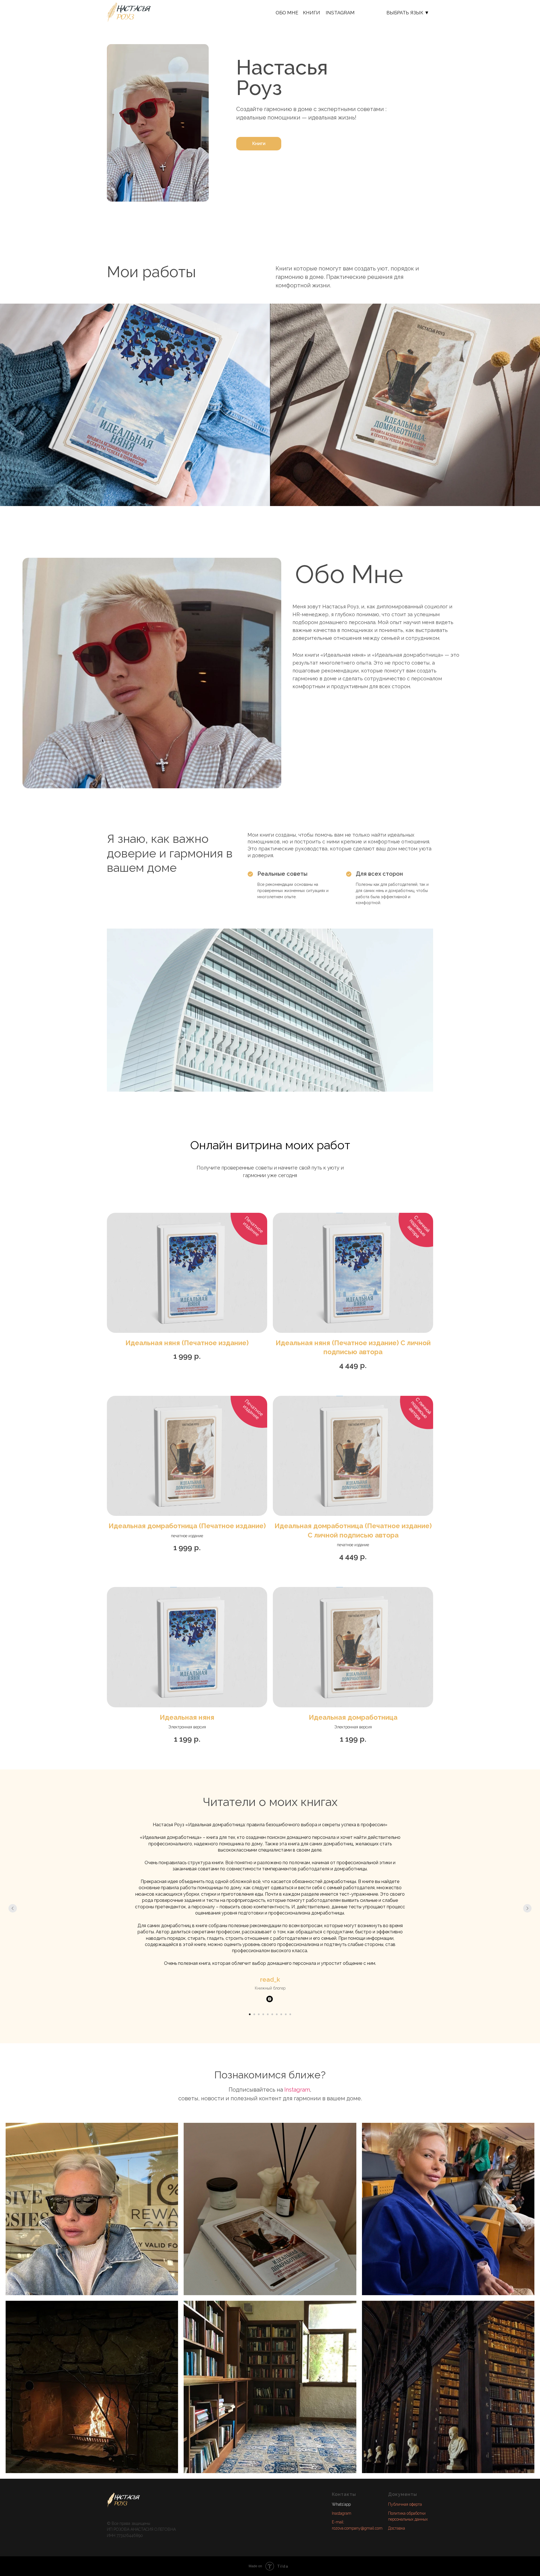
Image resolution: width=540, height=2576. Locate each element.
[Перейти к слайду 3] (259, 2014)
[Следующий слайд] (527, 1908)
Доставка (397, 2528)
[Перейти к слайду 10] (290, 2014)
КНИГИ (311, 13)
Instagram (340, 13)
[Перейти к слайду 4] (263, 2014)
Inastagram (342, 2513)
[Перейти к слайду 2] (254, 2014)
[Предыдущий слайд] (13, 1908)
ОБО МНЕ (287, 13)
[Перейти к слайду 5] (268, 2014)
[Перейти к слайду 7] (277, 2014)
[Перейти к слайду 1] (250, 2014)
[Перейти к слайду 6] (272, 2014)
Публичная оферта (405, 2504)
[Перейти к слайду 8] (281, 2014)
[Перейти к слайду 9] (286, 2014)
